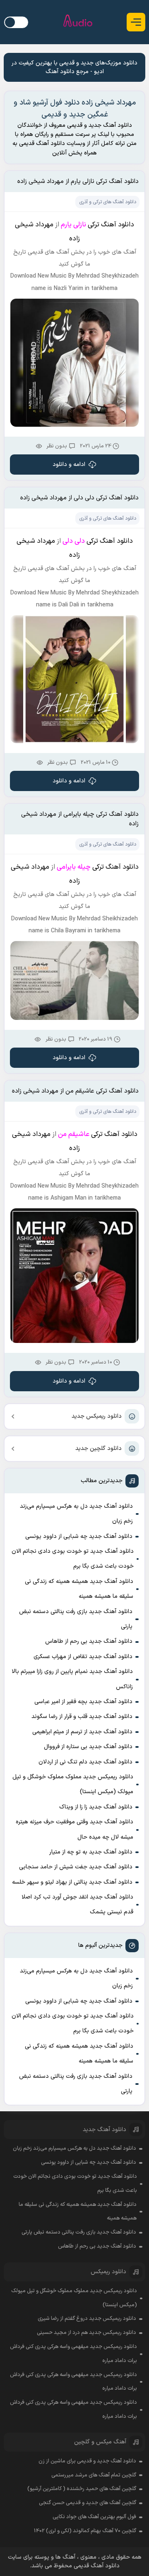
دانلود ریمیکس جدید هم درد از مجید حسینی (87, 2333)
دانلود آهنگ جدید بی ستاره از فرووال (88, 1747)
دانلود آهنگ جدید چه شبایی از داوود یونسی (79, 1536)
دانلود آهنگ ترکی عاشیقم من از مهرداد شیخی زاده (75, 1091)
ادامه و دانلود (69, 465)
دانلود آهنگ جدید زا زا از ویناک (96, 1807)
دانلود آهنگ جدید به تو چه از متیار (91, 1852)
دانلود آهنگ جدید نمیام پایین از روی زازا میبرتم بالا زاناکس (72, 1679)
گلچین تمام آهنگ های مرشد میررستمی (94, 2475)
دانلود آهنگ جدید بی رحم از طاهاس (89, 1641)
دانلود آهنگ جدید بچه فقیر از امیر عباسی (83, 1702)
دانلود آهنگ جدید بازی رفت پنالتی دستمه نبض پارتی (76, 1619)
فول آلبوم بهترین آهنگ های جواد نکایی (94, 2517)
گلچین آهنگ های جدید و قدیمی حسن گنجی (88, 2503)
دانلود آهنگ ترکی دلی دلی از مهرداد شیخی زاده (79, 498)
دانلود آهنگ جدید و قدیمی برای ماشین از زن (87, 2461)
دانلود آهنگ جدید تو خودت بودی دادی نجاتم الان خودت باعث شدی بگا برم (73, 1559)
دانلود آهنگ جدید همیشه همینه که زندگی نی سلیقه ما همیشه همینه (79, 1589)
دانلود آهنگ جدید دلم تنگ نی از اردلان (85, 1762)
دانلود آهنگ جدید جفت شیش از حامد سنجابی (76, 1867)
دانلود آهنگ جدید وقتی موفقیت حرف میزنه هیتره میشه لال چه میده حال (74, 1829)
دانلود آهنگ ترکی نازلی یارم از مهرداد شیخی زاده (78, 182)
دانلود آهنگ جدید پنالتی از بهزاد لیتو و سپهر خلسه (72, 1882)
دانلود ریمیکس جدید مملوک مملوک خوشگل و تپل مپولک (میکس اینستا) (73, 1784)
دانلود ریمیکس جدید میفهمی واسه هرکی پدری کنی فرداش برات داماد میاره (73, 2354)
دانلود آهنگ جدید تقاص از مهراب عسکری (83, 1657)
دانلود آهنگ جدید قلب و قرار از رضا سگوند (82, 1717)
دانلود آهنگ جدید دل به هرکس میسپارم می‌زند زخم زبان (76, 1514)
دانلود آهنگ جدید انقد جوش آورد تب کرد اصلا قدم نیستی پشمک (77, 1905)
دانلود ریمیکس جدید (97, 1416)
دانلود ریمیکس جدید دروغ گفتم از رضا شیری (87, 2319)
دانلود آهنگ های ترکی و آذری (108, 202)
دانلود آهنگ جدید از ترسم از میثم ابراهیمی (82, 1732)
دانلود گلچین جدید (99, 1448)
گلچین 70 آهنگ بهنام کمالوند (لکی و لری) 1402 (85, 2531)
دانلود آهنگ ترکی (111, 225)
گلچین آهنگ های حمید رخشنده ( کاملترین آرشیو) (82, 2489)
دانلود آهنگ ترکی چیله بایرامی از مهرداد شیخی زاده (80, 819)
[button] (136, 22)
